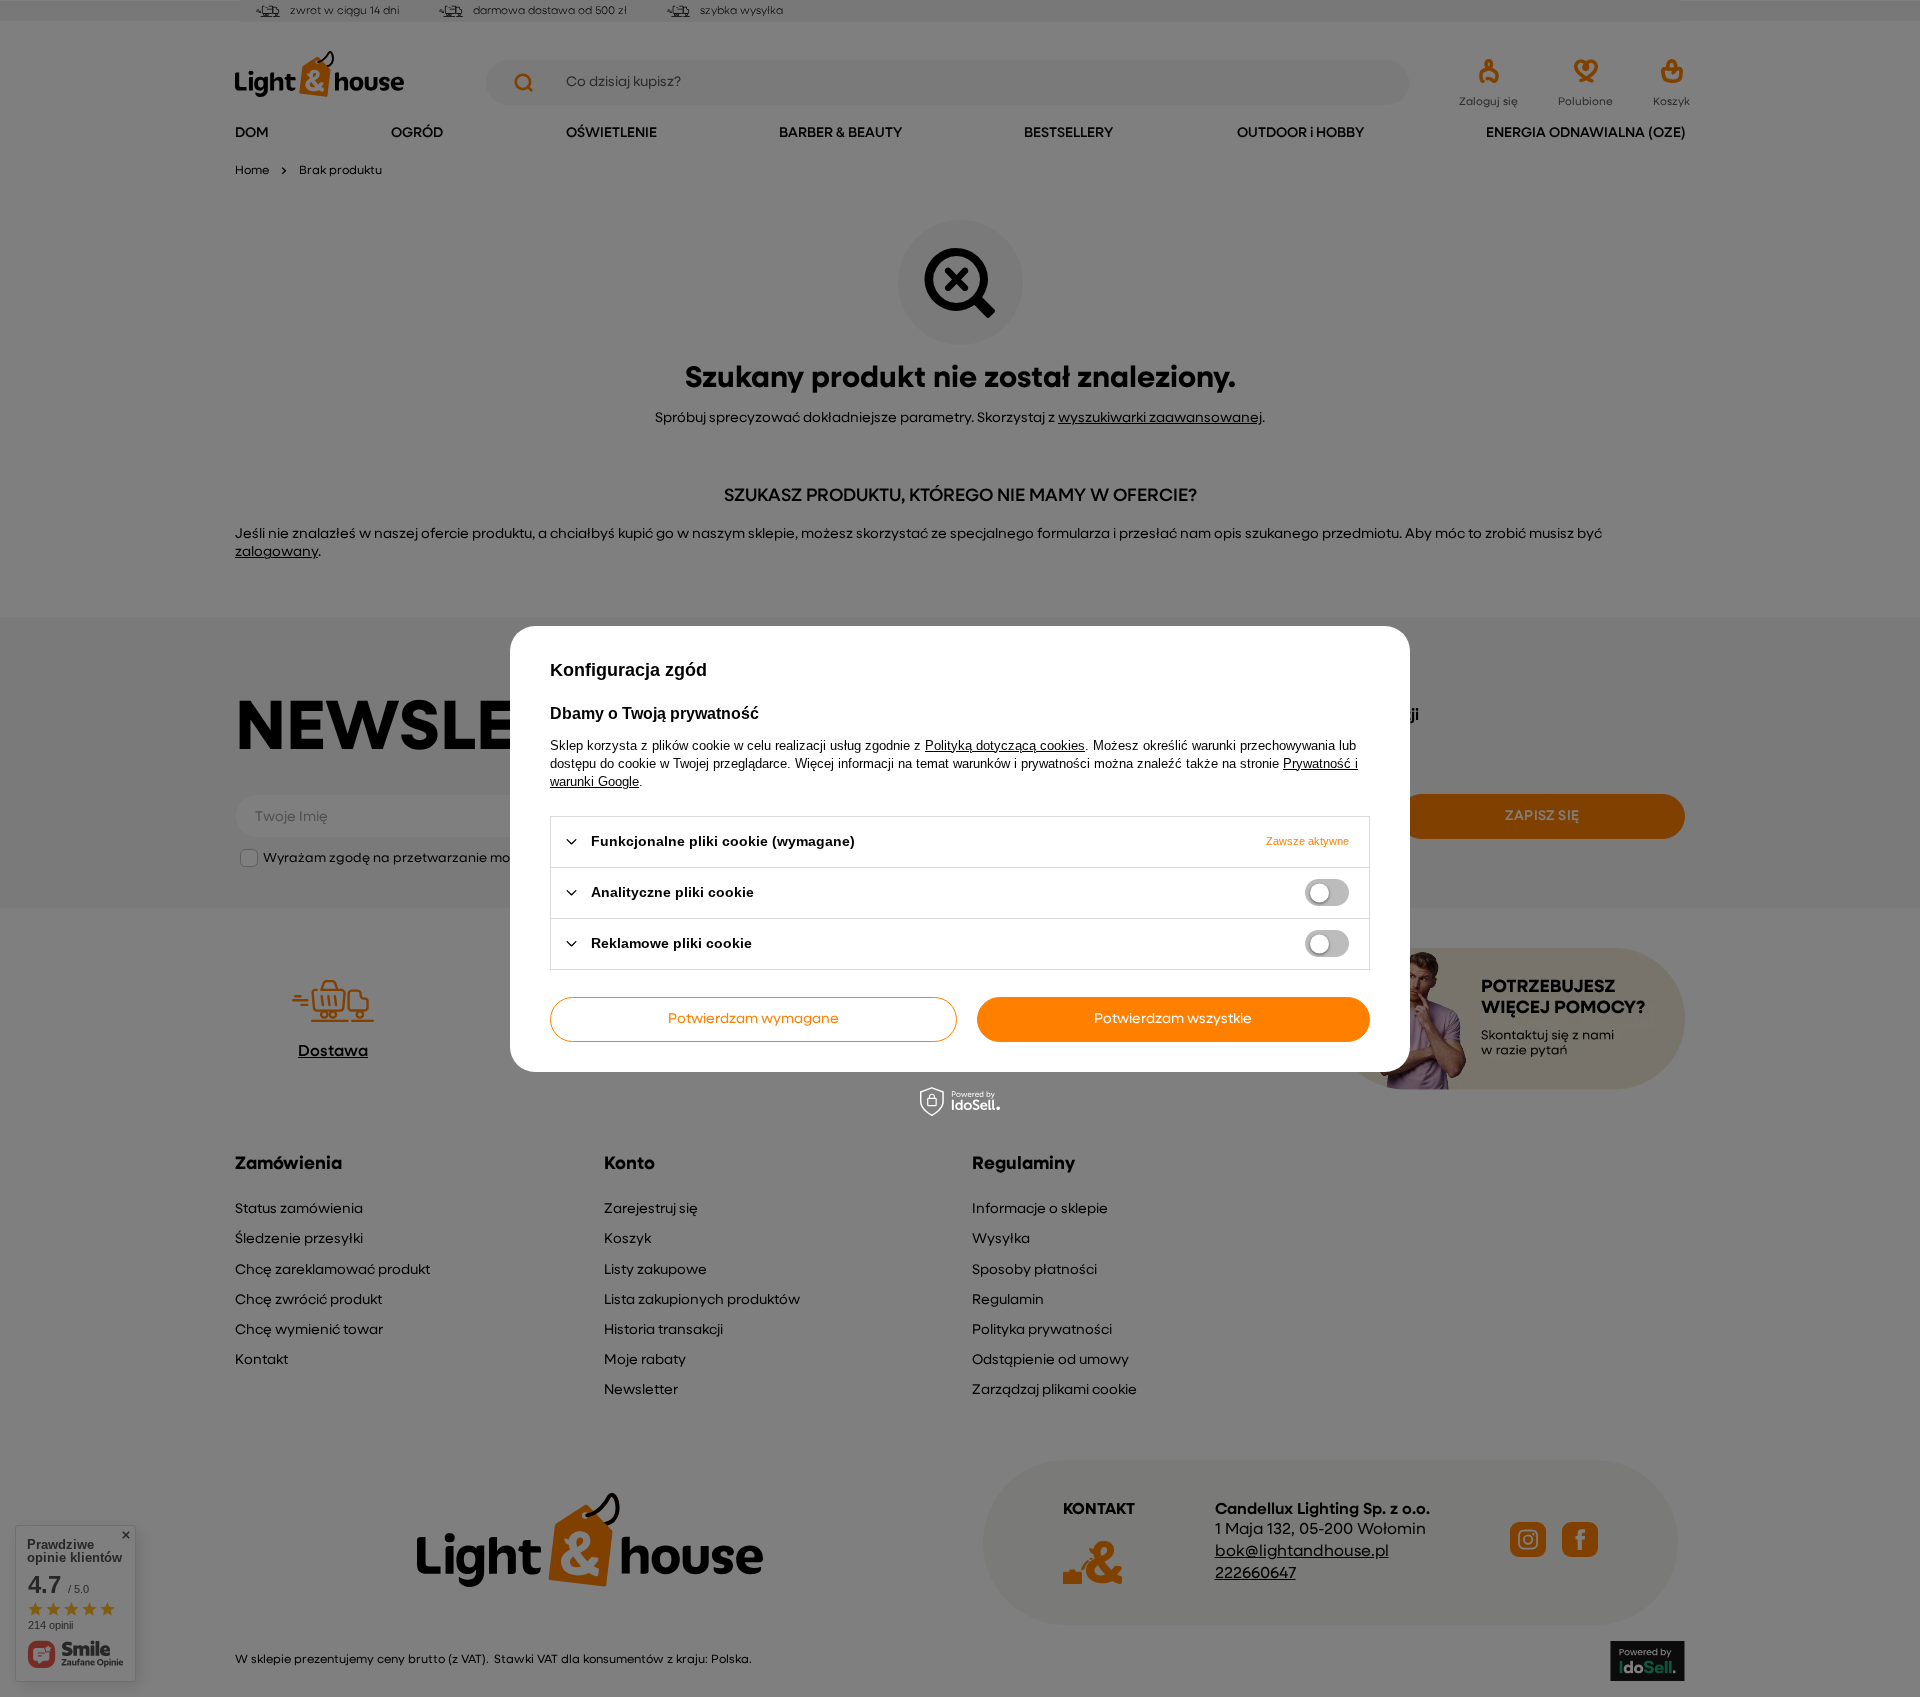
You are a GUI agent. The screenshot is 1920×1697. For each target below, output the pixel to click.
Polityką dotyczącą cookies (1005, 744)
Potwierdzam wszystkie (1173, 1019)
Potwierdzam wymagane (753, 1019)
